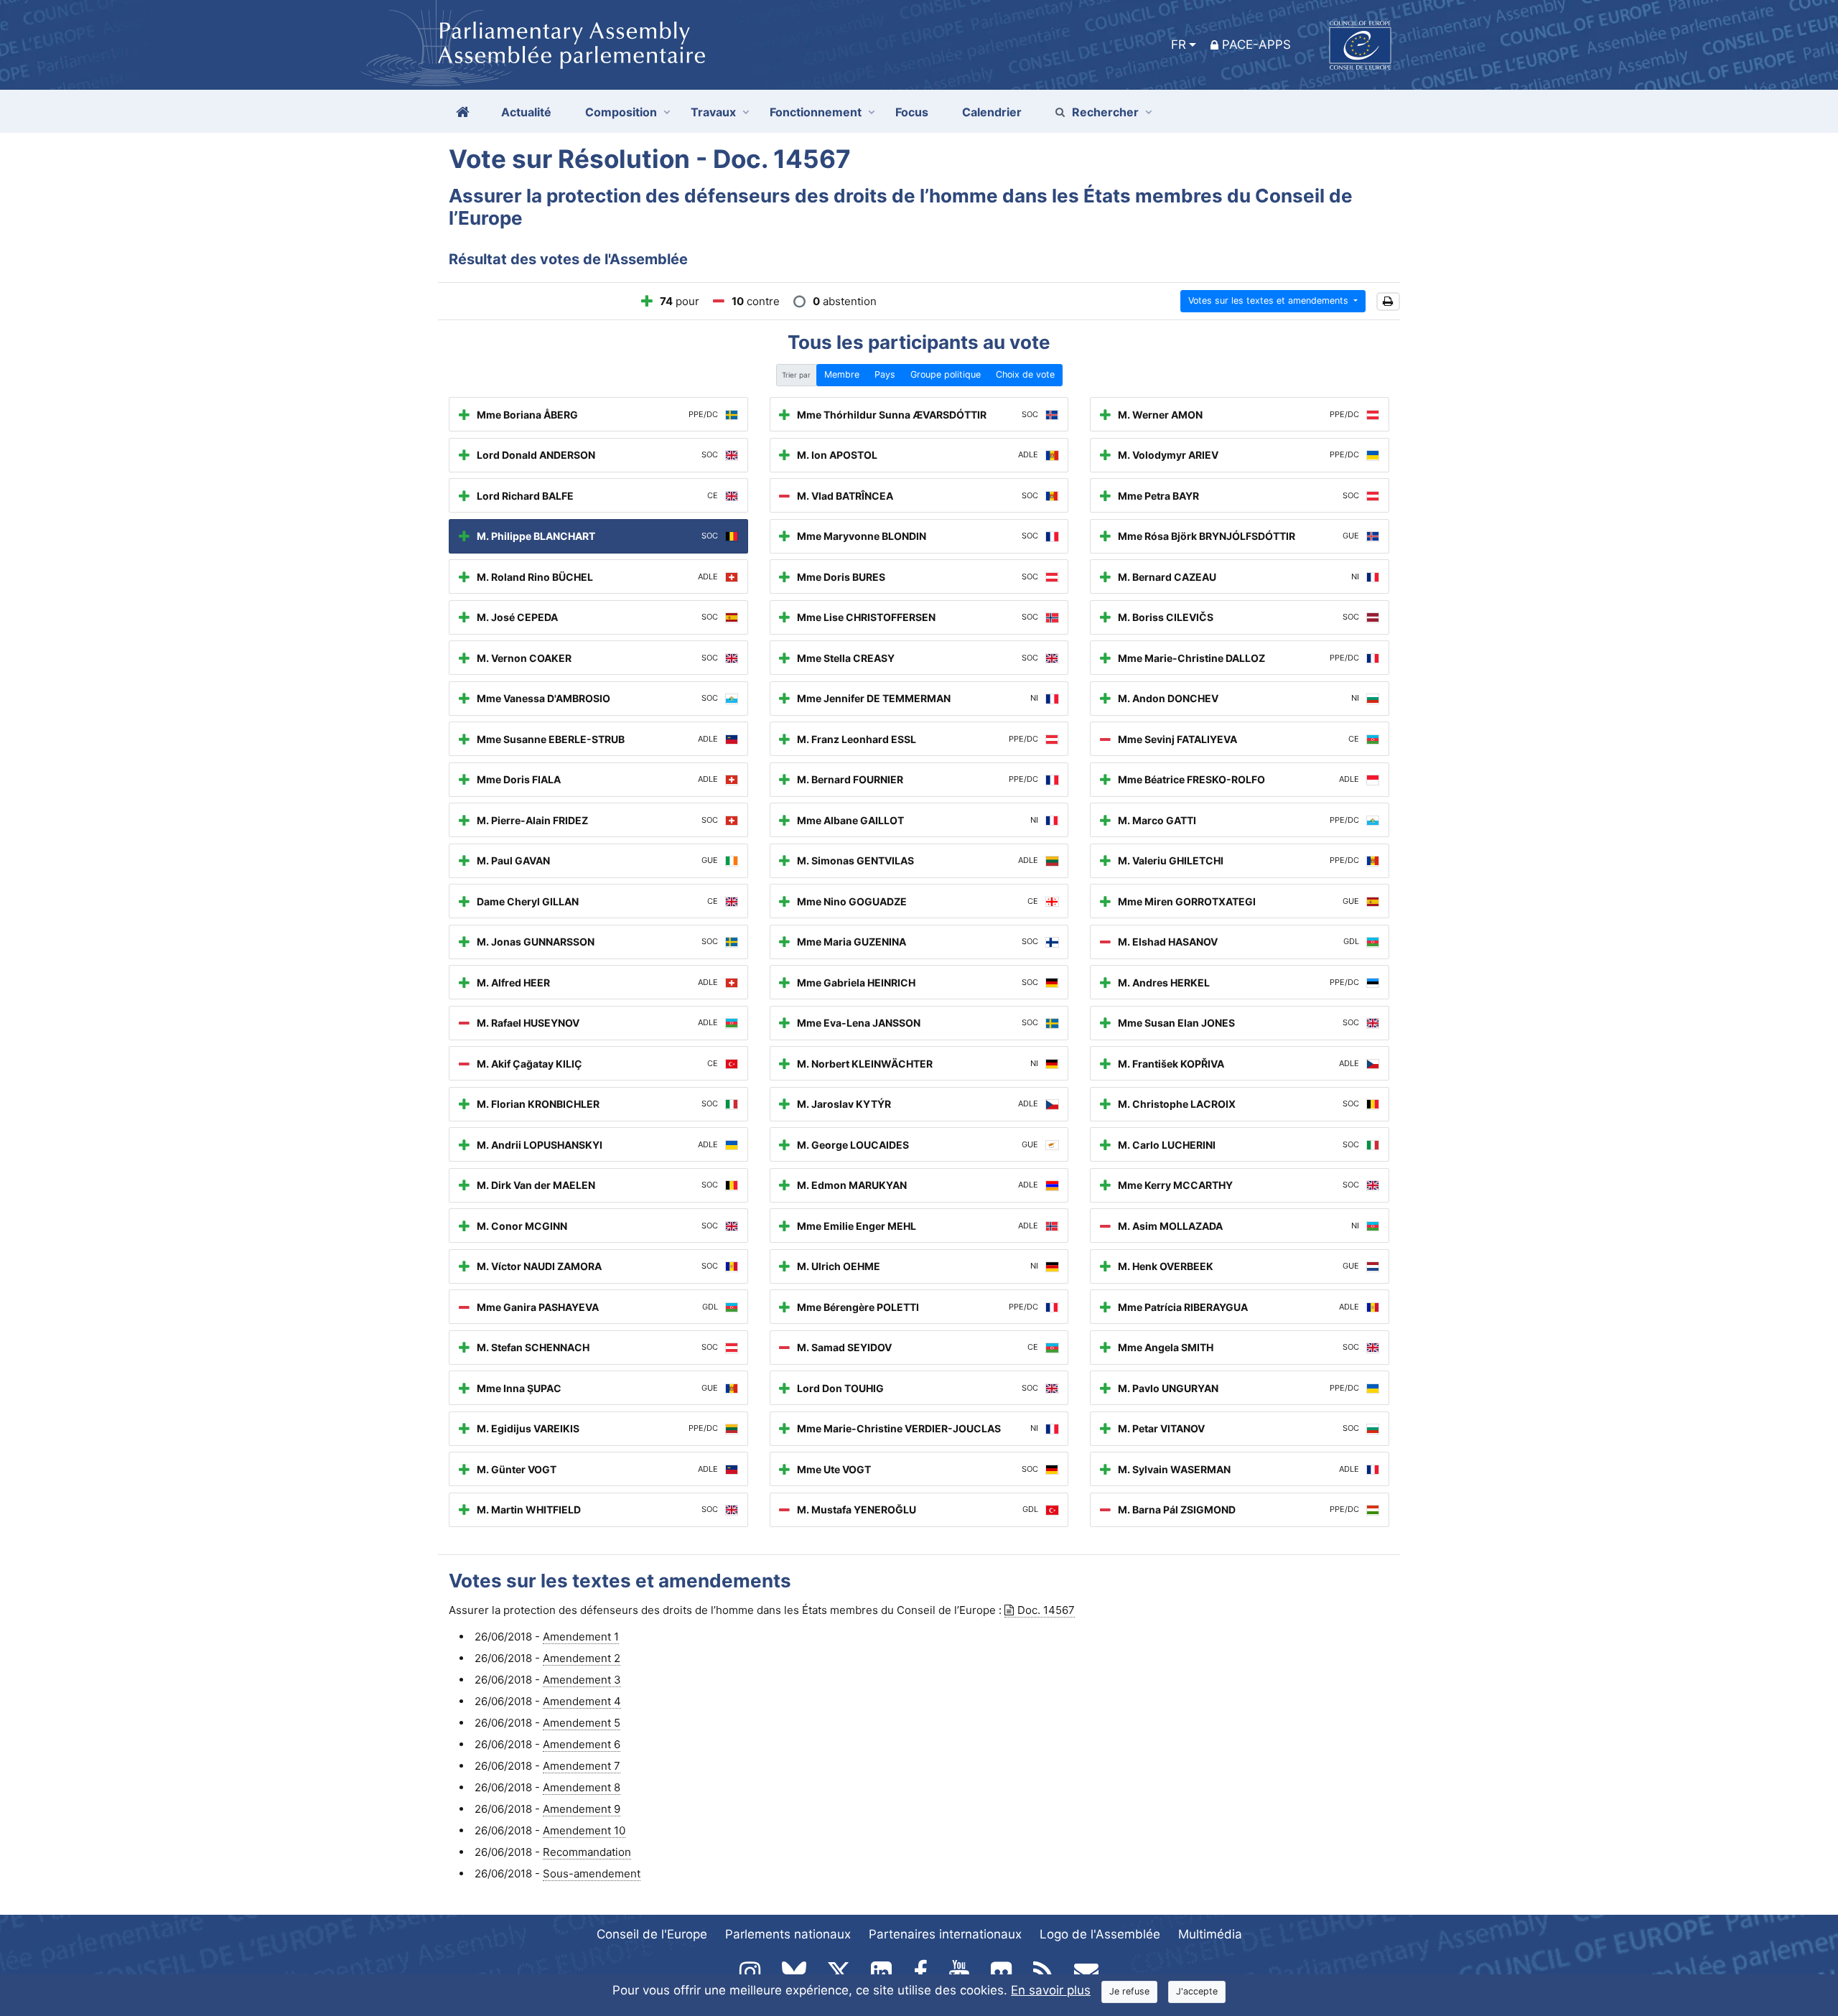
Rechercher (1105, 112)
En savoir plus (1051, 1990)
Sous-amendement (592, 1873)
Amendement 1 (581, 1637)
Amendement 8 (582, 1787)
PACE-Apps (1256, 45)
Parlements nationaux (788, 1934)
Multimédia (1210, 1934)
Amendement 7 (582, 1766)
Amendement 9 (582, 1809)
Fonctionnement (816, 112)
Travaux (713, 112)
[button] (1388, 302)
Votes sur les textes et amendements (1270, 300)
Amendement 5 (582, 1723)
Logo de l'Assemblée (1100, 1934)
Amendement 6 (582, 1744)
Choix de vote (1025, 374)
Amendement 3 (582, 1680)
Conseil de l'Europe (652, 1934)
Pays (885, 374)
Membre (842, 374)
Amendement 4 (582, 1701)
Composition (621, 112)
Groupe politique (946, 374)
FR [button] (1179, 45)
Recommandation (587, 1852)
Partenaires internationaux (945, 1934)
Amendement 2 (582, 1658)
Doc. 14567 (1046, 1610)
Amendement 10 (584, 1830)
